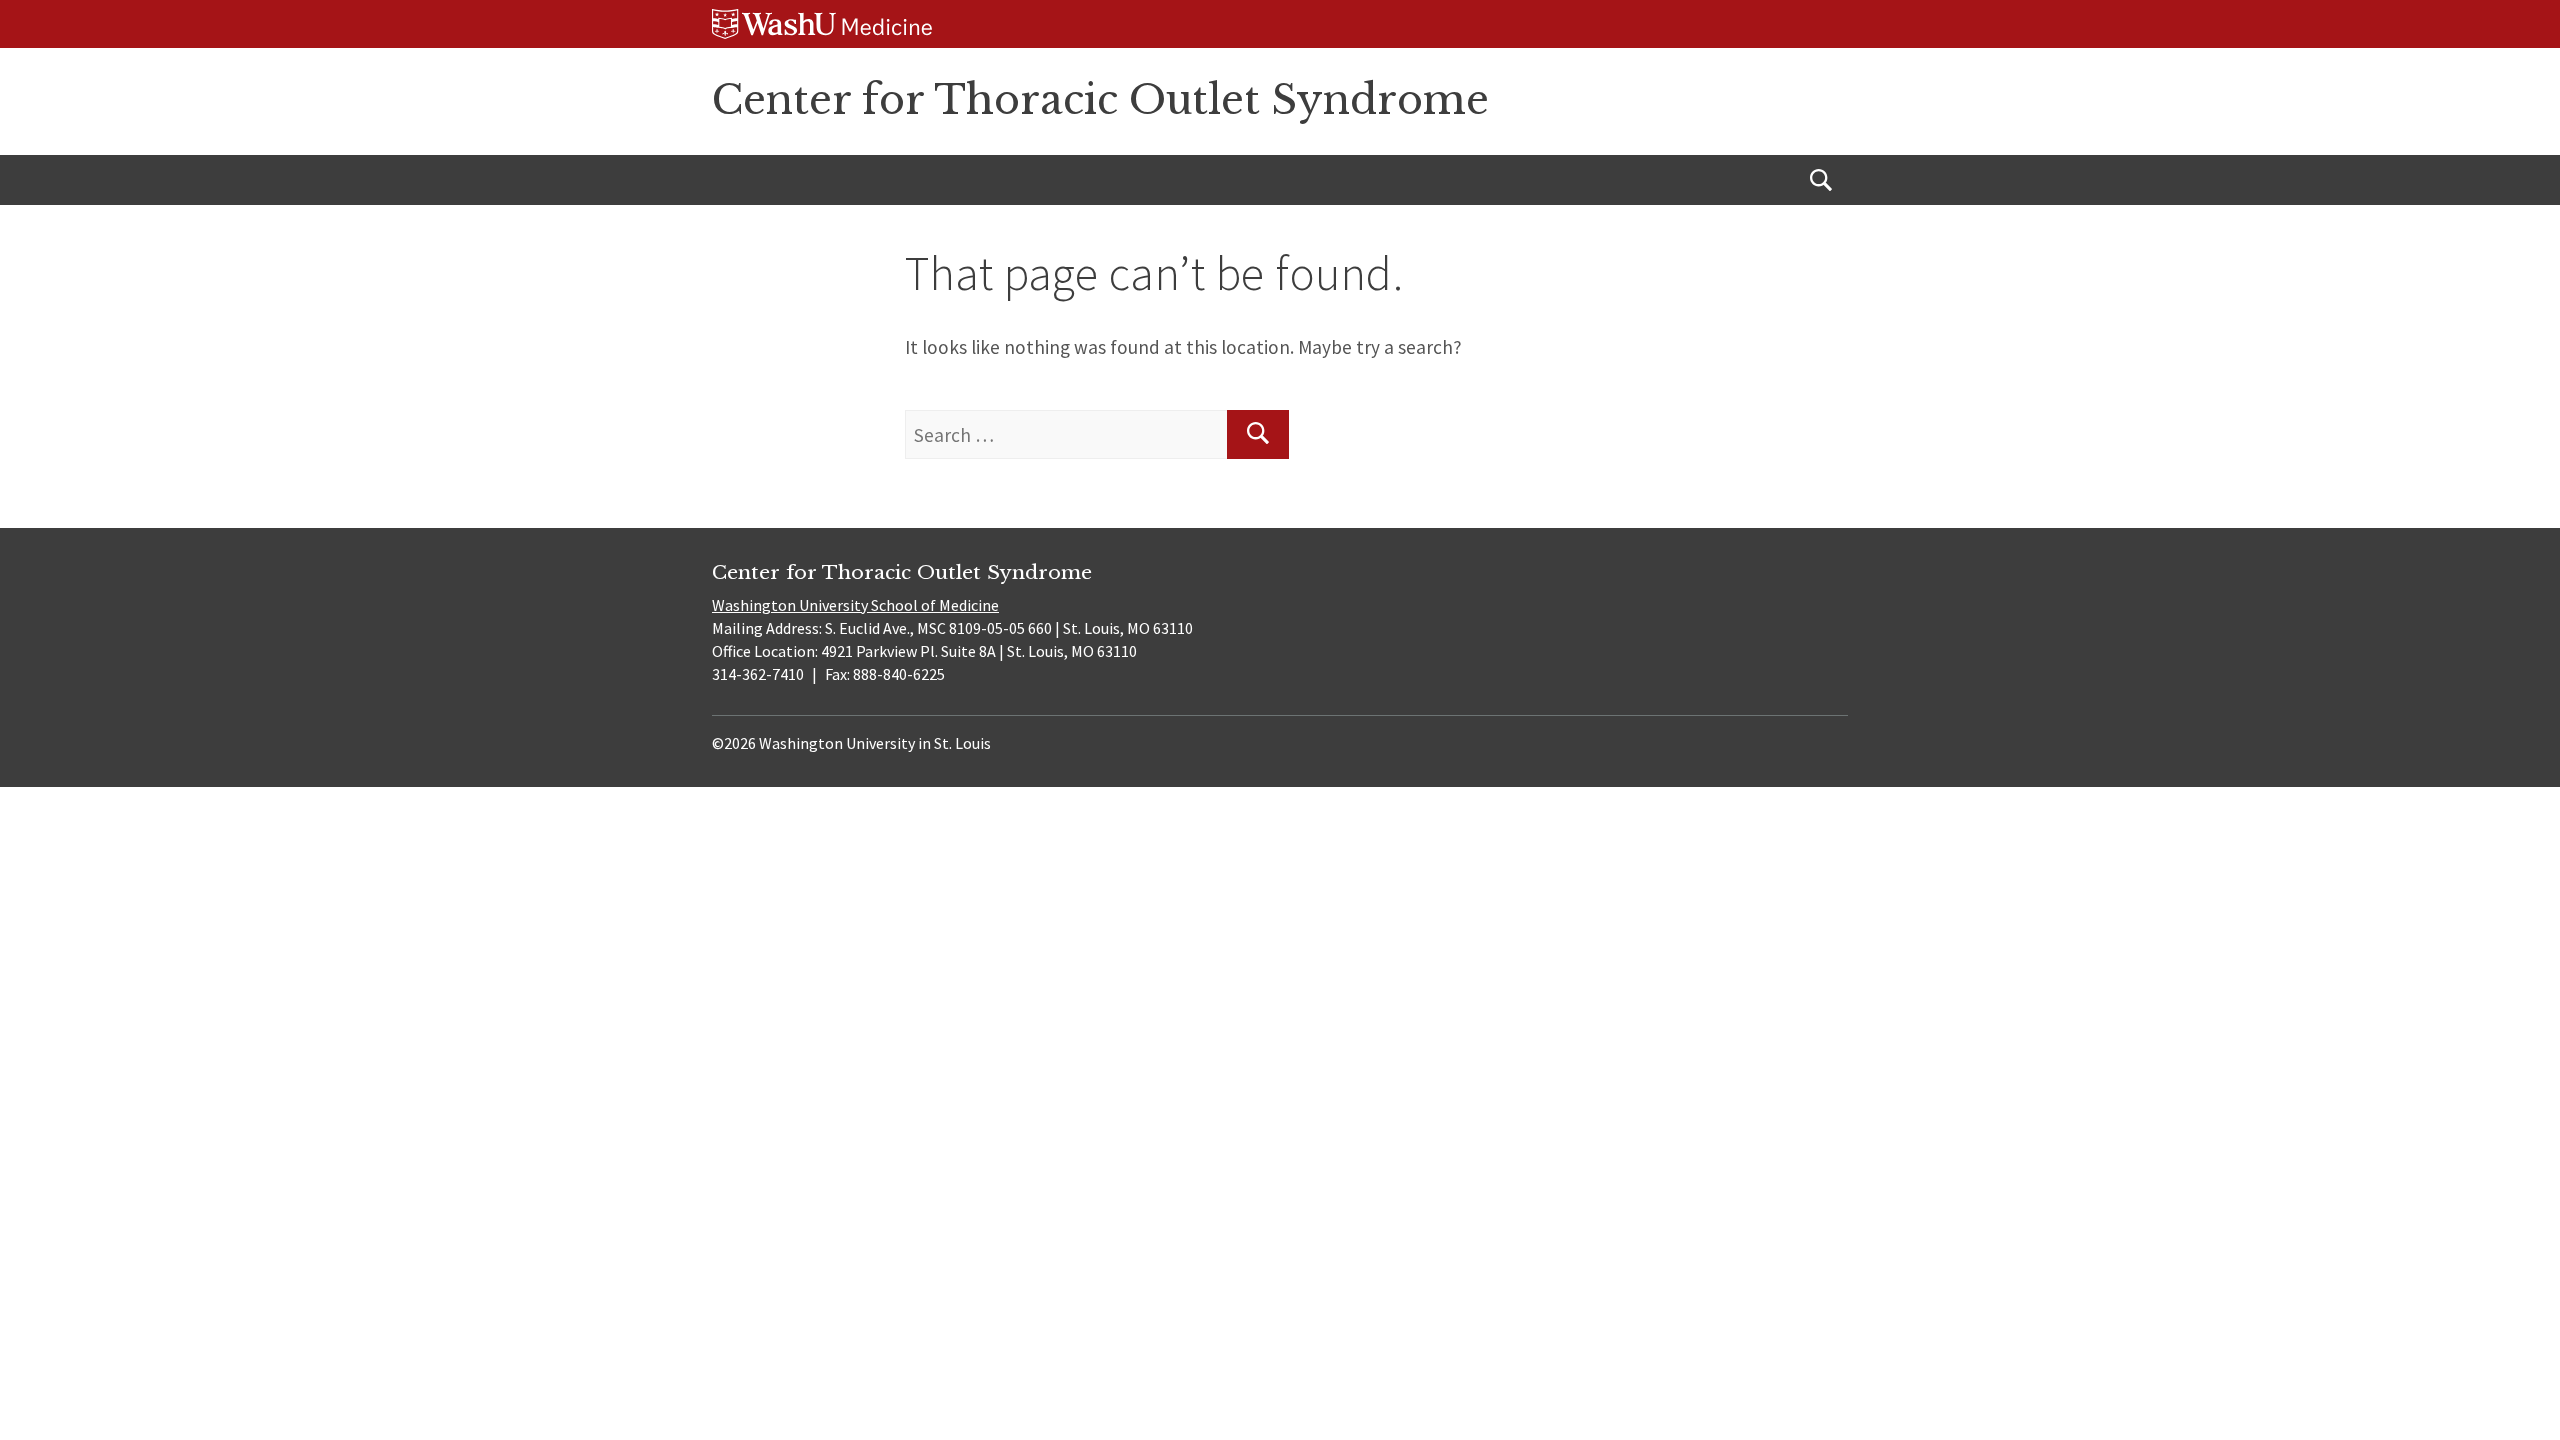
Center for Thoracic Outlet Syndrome (1100, 100)
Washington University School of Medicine (855, 605)
